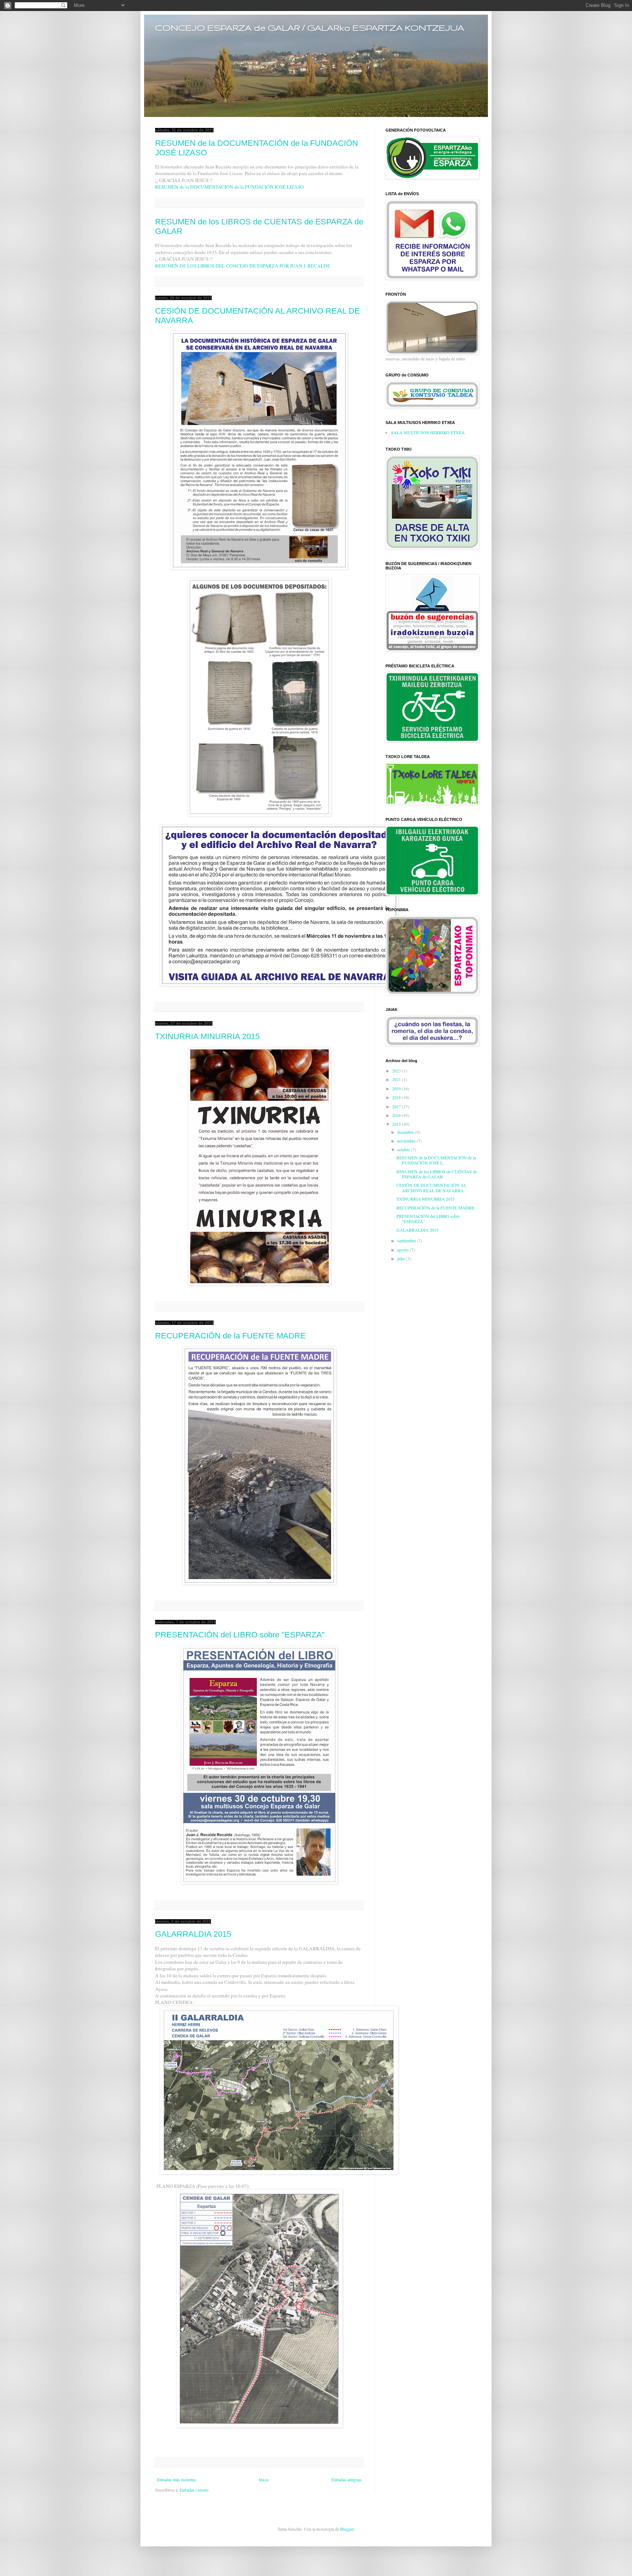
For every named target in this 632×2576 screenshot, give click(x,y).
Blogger (347, 2529)
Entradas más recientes (176, 2480)
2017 (397, 1106)
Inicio (264, 2480)
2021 (397, 1079)
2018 (397, 1097)
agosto (403, 1250)
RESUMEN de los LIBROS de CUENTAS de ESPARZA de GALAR (437, 1174)
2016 (397, 1115)
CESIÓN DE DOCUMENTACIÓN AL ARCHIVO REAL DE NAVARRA (431, 1187)
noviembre (407, 1141)
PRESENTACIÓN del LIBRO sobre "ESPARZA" (240, 1635)
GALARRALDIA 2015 (193, 1934)
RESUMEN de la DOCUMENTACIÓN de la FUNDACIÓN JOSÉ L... (436, 1160)
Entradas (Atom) (194, 2490)
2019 (397, 1088)
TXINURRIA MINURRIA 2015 (207, 1036)
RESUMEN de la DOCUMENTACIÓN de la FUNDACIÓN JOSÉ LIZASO (230, 187)
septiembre (407, 1240)
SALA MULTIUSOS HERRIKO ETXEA (428, 432)
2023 (397, 1071)
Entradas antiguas (347, 2480)
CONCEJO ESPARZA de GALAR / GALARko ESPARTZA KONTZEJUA (310, 27)
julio (402, 1258)
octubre (404, 1149)
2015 (397, 1124)
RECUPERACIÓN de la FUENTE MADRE (230, 1336)
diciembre (406, 1132)
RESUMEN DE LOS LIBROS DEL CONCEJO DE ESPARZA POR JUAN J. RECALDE (243, 266)
